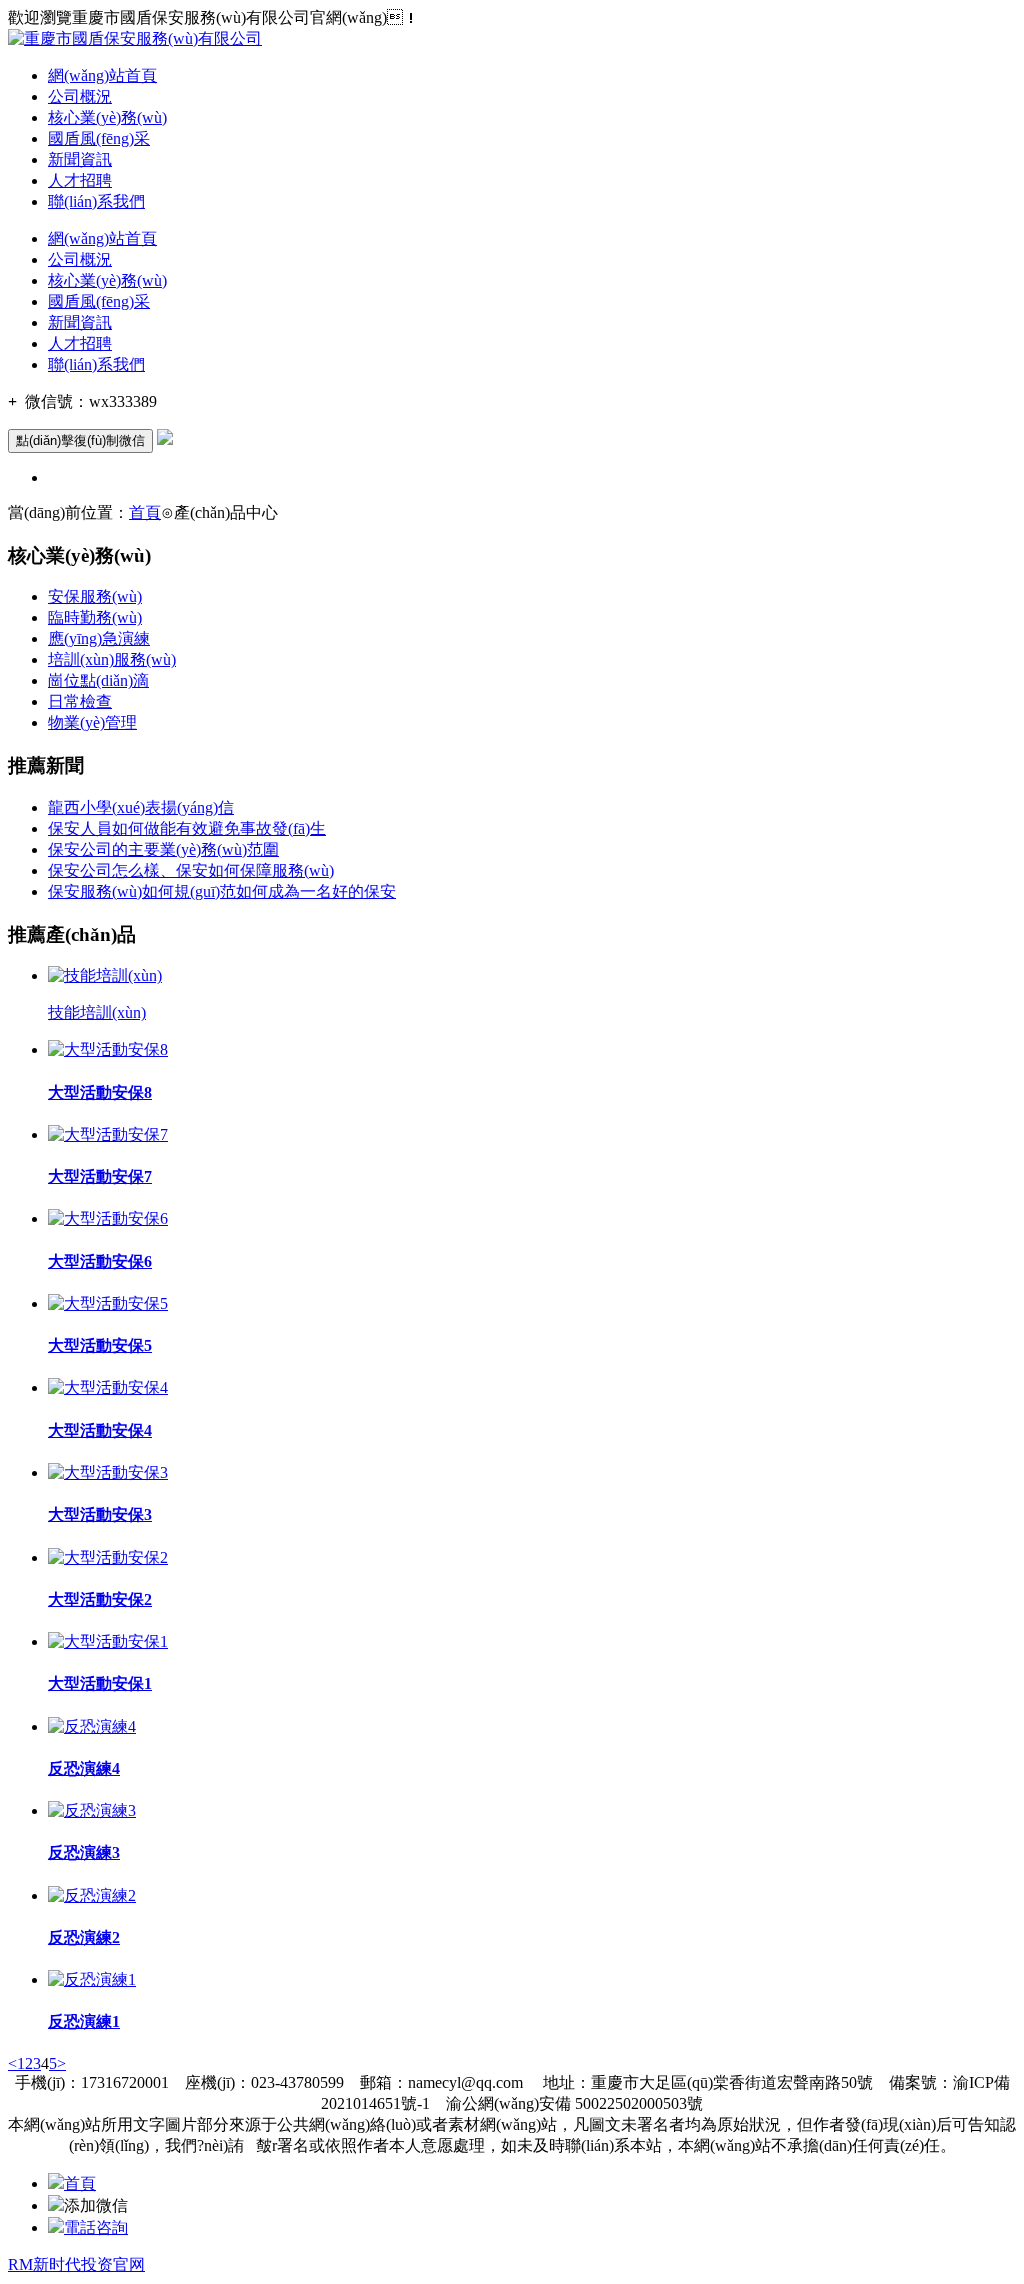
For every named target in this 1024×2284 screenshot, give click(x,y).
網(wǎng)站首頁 (102, 75)
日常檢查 (80, 701)
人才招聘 (80, 180)
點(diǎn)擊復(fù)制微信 (80, 440)
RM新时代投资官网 (76, 2264)
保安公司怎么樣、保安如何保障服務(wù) (191, 870)
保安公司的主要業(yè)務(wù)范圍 (163, 849)
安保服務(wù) (95, 596)
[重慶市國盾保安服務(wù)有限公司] (135, 38)
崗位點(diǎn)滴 (98, 680)
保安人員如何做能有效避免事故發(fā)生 (187, 828)
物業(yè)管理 (92, 722)
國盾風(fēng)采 (99, 138)
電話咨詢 (96, 2227)
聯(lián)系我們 (96, 201)
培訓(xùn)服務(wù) (112, 659)
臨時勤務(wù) (95, 617)
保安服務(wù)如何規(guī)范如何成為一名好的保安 (222, 891)
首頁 (145, 512)
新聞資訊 (80, 159)
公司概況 (80, 96)
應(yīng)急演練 (99, 638)
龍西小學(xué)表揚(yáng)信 (141, 807)
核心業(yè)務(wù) (107, 117)
